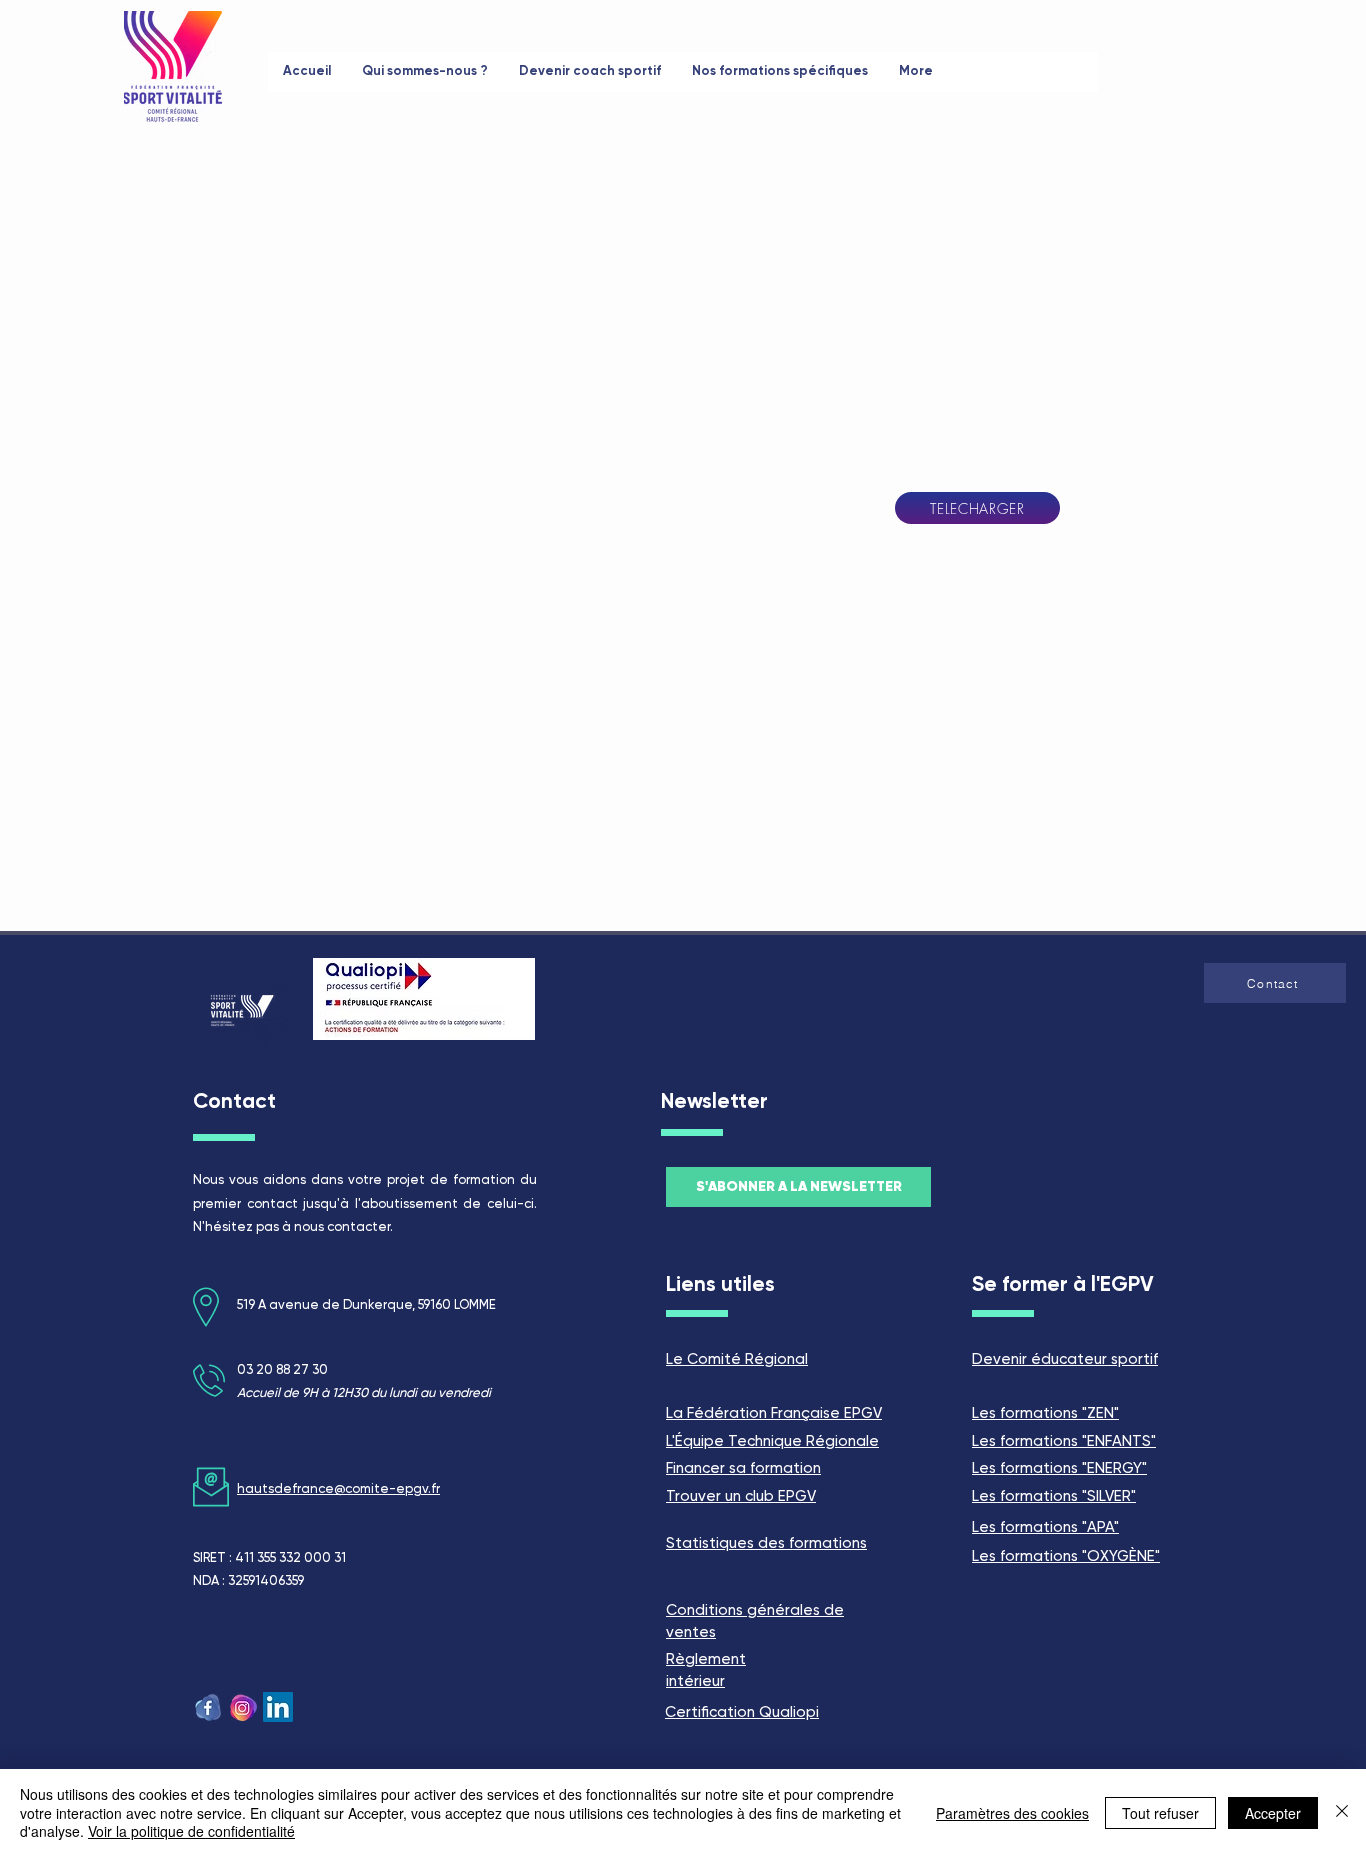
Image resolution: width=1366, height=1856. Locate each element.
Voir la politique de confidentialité (191, 1831)
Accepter (1273, 1813)
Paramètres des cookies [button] (1012, 1813)
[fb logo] (208, 1707)
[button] (1275, 983)
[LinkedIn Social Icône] (278, 1707)
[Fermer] (1342, 1812)
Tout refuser (1160, 1813)
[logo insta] (243, 1707)
